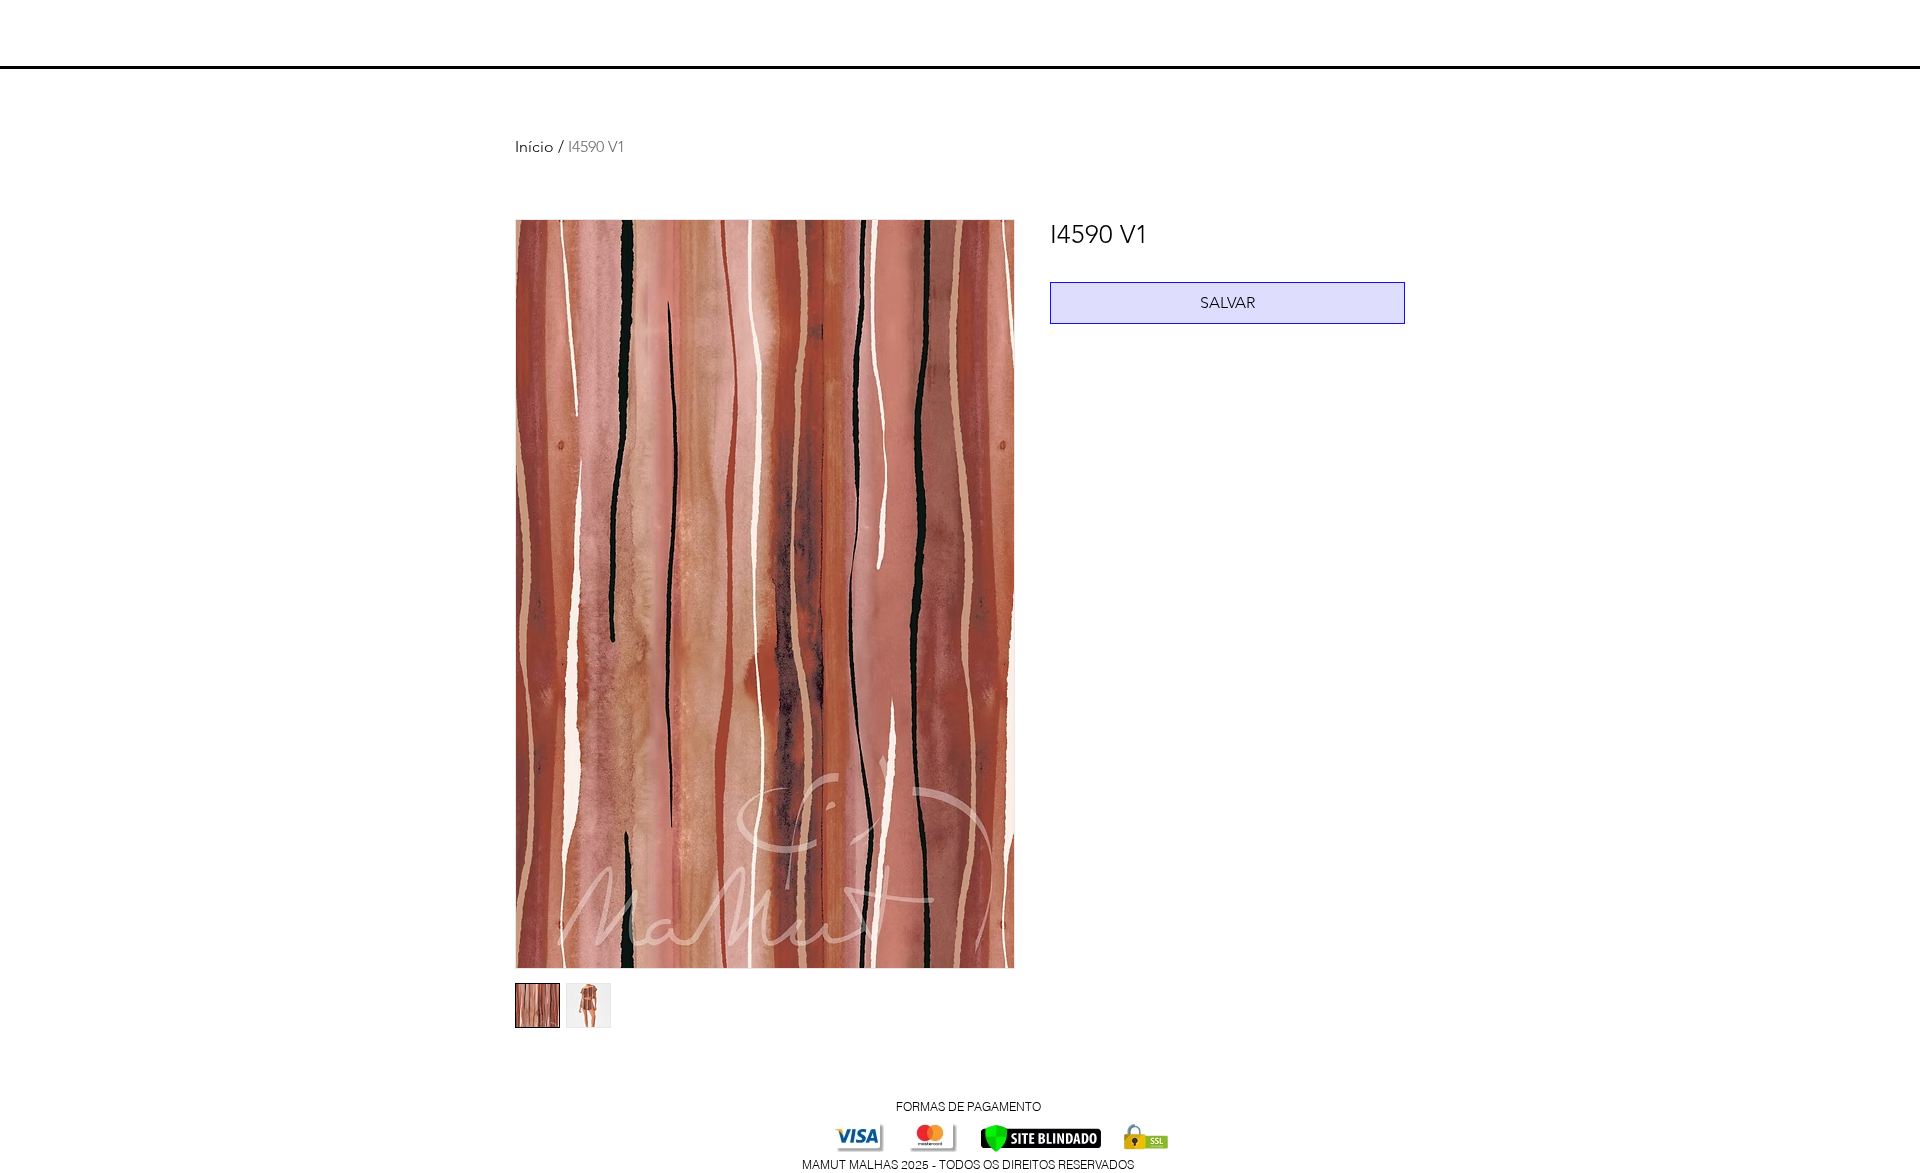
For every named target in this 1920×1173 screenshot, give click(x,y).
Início (534, 146)
